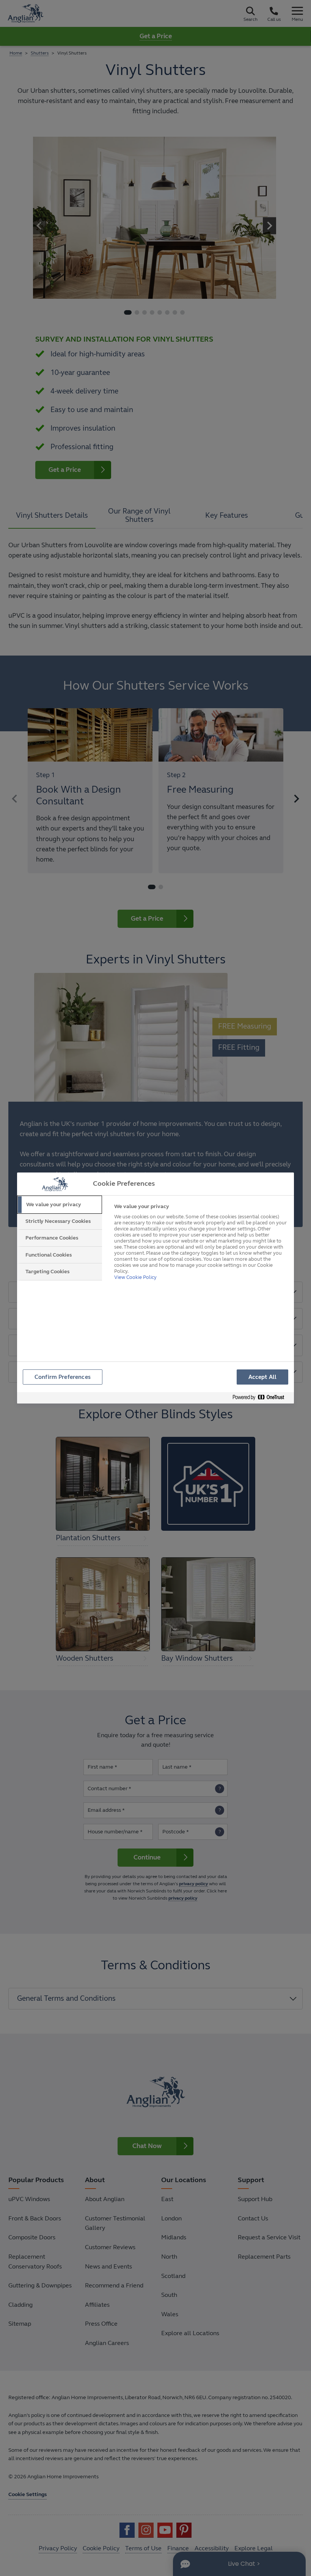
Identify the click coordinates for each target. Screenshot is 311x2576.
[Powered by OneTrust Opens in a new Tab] (261, 1398)
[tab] (60, 1205)
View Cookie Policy (135, 1277)
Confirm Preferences (63, 1377)
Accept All (263, 1377)
